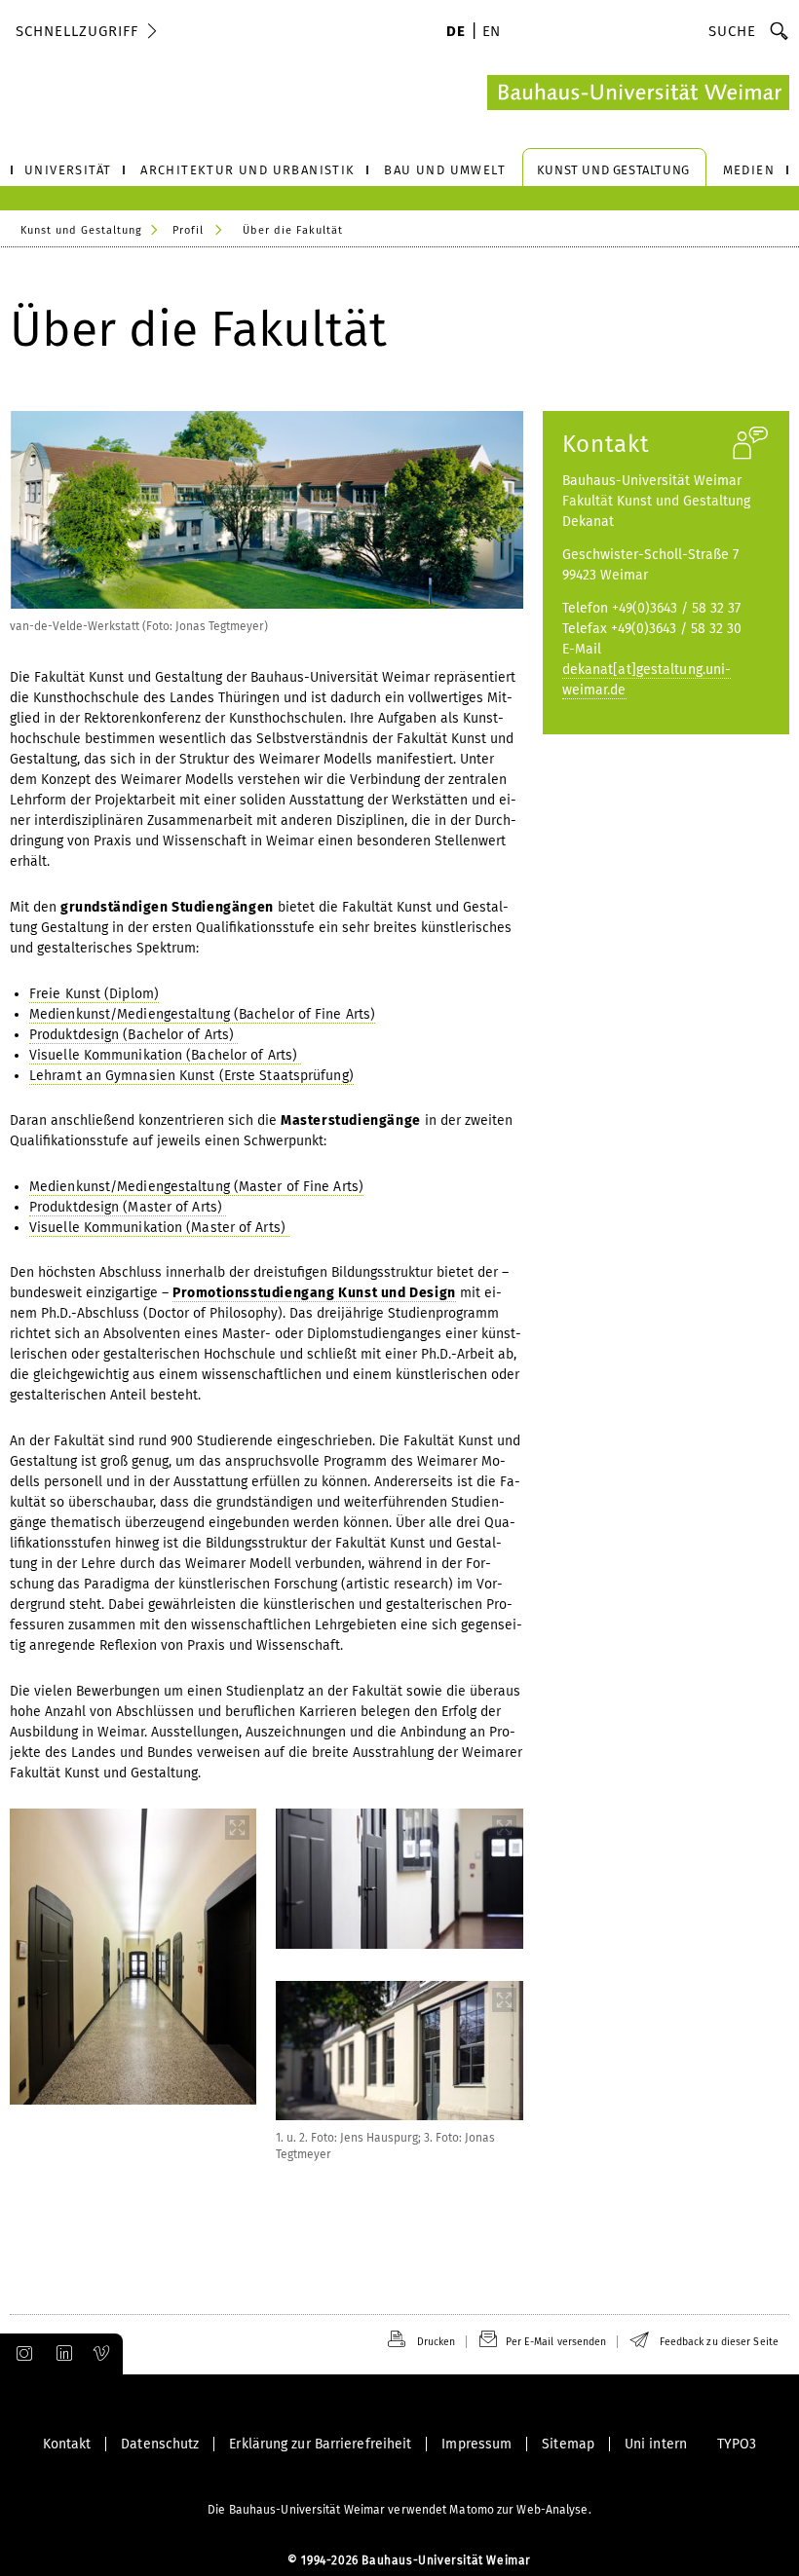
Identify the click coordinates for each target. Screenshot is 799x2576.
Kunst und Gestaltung (81, 230)
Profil (188, 230)
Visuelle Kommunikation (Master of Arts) (159, 1228)
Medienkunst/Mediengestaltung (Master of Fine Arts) (196, 1187)
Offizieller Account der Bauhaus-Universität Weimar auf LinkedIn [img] (61, 2354)
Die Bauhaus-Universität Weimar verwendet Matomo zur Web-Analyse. (399, 2510)
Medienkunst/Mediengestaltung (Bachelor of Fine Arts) (202, 1014)
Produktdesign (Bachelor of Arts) (133, 1035)
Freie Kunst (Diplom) (94, 994)
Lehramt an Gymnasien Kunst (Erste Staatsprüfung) (191, 1076)
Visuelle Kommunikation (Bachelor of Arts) (165, 1055)
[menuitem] (456, 33)
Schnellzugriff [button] (77, 31)
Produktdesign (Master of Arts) (128, 1207)
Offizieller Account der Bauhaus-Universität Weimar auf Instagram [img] (20, 2354)
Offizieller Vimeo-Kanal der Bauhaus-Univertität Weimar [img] (102, 2354)
